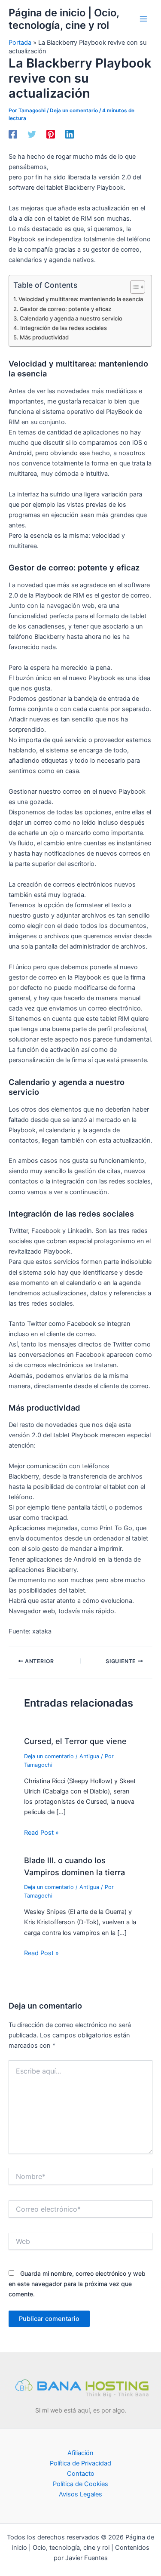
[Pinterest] (51, 134)
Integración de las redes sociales (64, 328)
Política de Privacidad (80, 2463)
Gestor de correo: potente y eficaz (65, 309)
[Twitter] (32, 134)
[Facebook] (13, 134)
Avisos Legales (80, 2494)
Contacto (81, 2474)
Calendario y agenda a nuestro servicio (71, 318)
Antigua (89, 1756)
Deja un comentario (74, 111)
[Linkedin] (70, 134)
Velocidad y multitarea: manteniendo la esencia (81, 299)
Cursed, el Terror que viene (75, 1741)
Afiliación (80, 2453)
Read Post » (41, 1833)
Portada (20, 43)
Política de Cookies (80, 2484)
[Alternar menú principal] (143, 19)
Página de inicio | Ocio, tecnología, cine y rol (64, 19)
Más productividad (44, 337)
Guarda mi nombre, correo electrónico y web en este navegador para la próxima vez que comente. (77, 2284)
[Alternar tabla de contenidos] (133, 287)
